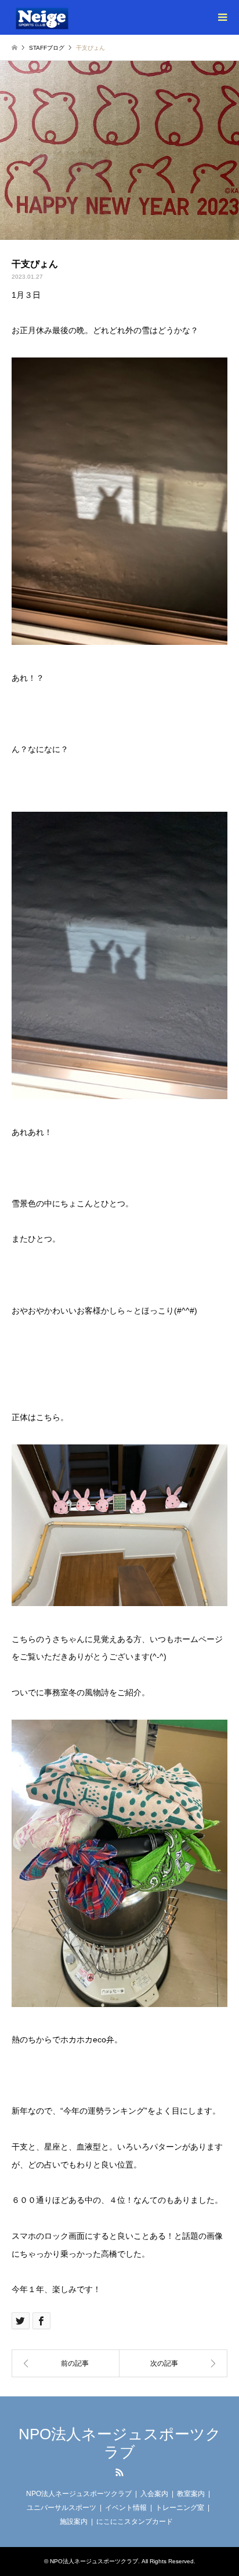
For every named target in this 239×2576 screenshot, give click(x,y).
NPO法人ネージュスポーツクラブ (120, 2443)
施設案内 (74, 2522)
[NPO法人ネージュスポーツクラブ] (55, 17)
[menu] (222, 17)
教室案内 (191, 2494)
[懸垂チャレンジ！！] (66, 2363)
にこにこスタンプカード (135, 2522)
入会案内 (154, 2494)
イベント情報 (126, 2508)
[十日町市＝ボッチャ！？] (173, 2363)
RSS (119, 2472)
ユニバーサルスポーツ (61, 2508)
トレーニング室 (180, 2508)
